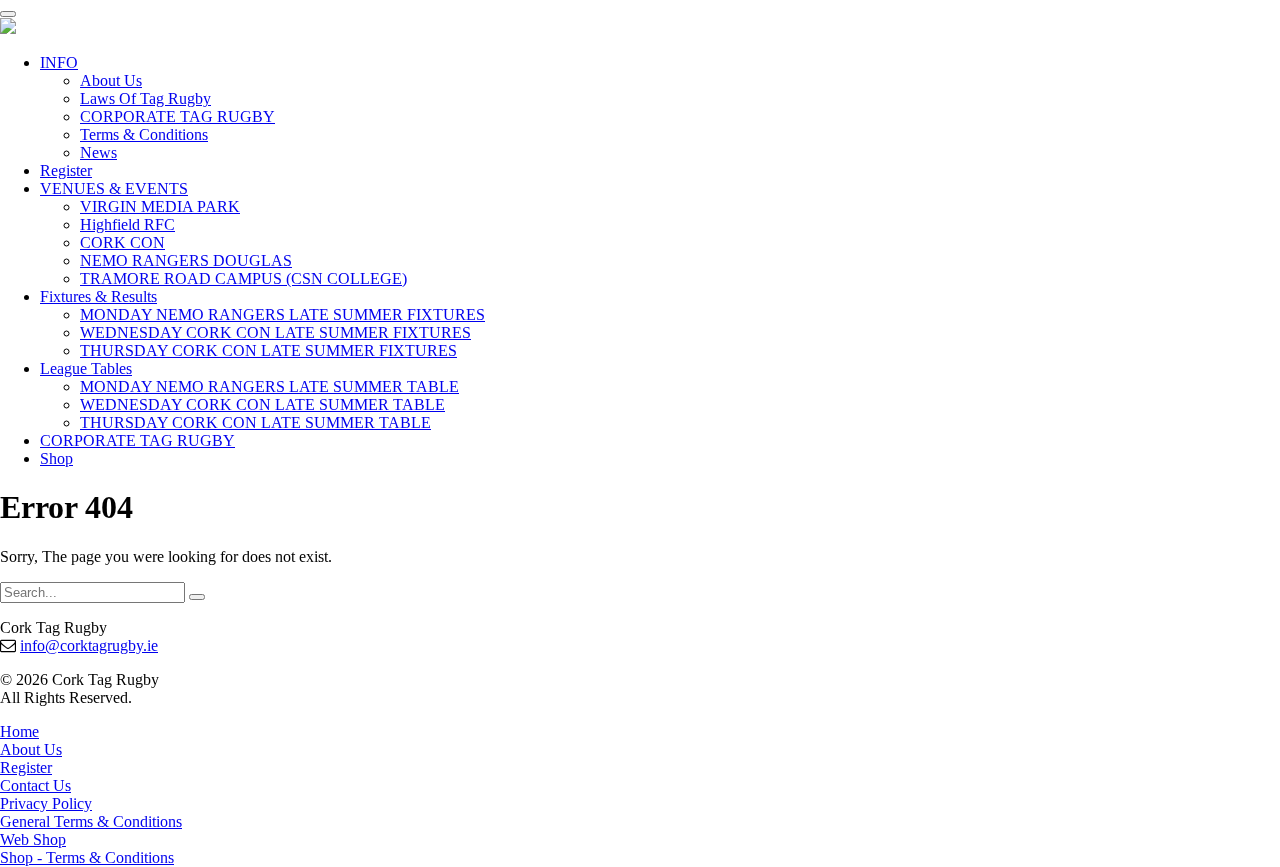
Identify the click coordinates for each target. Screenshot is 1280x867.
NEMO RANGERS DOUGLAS (186, 260)
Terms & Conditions (144, 134)
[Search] (197, 597)
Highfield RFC (127, 224)
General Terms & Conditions (91, 821)
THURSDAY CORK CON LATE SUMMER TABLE (255, 422)
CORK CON (122, 242)
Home (19, 731)
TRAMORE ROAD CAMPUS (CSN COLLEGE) (243, 278)
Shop (56, 458)
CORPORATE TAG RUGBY (177, 116)
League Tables (86, 368)
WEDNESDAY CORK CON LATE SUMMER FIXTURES (275, 332)
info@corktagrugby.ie (89, 645)
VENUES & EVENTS (114, 188)
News (98, 152)
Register (66, 170)
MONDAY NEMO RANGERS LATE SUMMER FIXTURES (282, 314)
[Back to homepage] (8, 28)
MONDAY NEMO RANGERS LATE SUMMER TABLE (269, 386)
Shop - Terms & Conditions (87, 857)
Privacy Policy (46, 803)
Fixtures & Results (98, 296)
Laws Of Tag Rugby (145, 98)
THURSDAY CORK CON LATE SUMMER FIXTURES (268, 350)
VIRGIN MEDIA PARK (160, 206)
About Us (111, 80)
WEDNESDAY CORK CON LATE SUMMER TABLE (262, 404)
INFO (59, 62)
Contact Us (35, 785)
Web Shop (33, 839)
